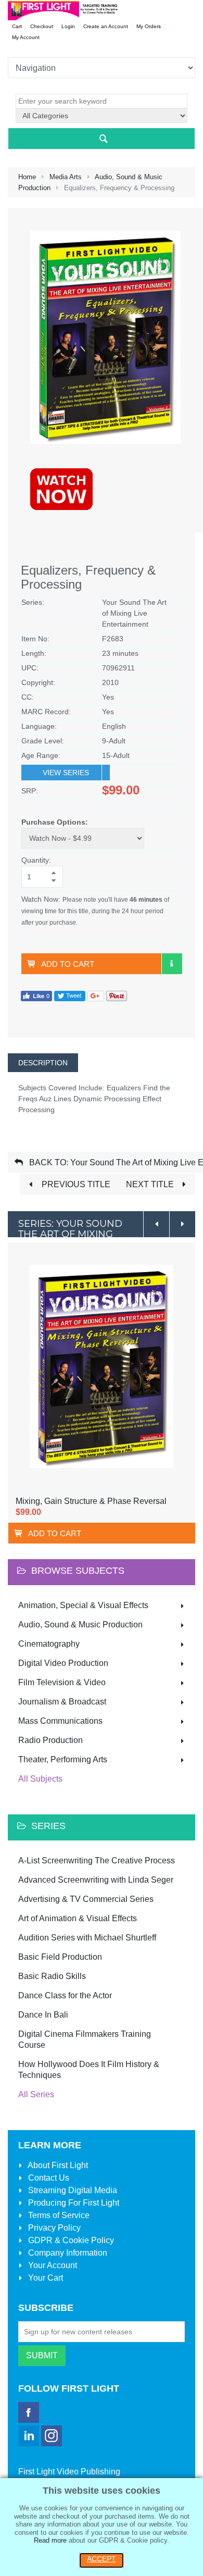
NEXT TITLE (151, 1184)
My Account (26, 37)
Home (27, 177)
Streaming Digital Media (72, 2190)
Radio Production (50, 1740)
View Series (66, 773)
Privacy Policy (53, 2228)
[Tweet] (70, 995)
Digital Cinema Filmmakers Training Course (85, 2039)
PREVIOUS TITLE (75, 1184)
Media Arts (66, 177)
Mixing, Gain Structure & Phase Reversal (91, 1501)
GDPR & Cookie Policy (70, 2240)
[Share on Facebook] (36, 995)
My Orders (149, 26)
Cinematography (49, 1644)
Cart (17, 26)
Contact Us (48, 2178)
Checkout (42, 26)
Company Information (67, 2253)
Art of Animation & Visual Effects (78, 1918)
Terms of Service (58, 2215)
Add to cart (68, 964)
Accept (102, 2559)
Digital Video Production (63, 1663)
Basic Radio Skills (52, 1976)
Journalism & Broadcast (62, 1702)
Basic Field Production (60, 1957)
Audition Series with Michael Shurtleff (87, 1938)
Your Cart (45, 2278)
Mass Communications (60, 1721)
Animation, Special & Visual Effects (83, 1605)
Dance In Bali (43, 2015)
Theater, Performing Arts (63, 1759)
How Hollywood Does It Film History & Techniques (89, 2070)
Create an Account (106, 26)
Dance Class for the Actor (65, 1995)
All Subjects (40, 1779)
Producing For (73, 2203)
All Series (36, 2094)
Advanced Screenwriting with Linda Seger (96, 1880)
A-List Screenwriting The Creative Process (97, 1861)
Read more (50, 2540)
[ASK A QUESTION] (172, 964)
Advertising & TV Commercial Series (86, 1899)
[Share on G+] (96, 995)
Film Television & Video (62, 1682)
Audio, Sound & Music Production (80, 1625)
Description (43, 1063)
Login (68, 26)
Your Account (52, 2265)
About (57, 2165)
